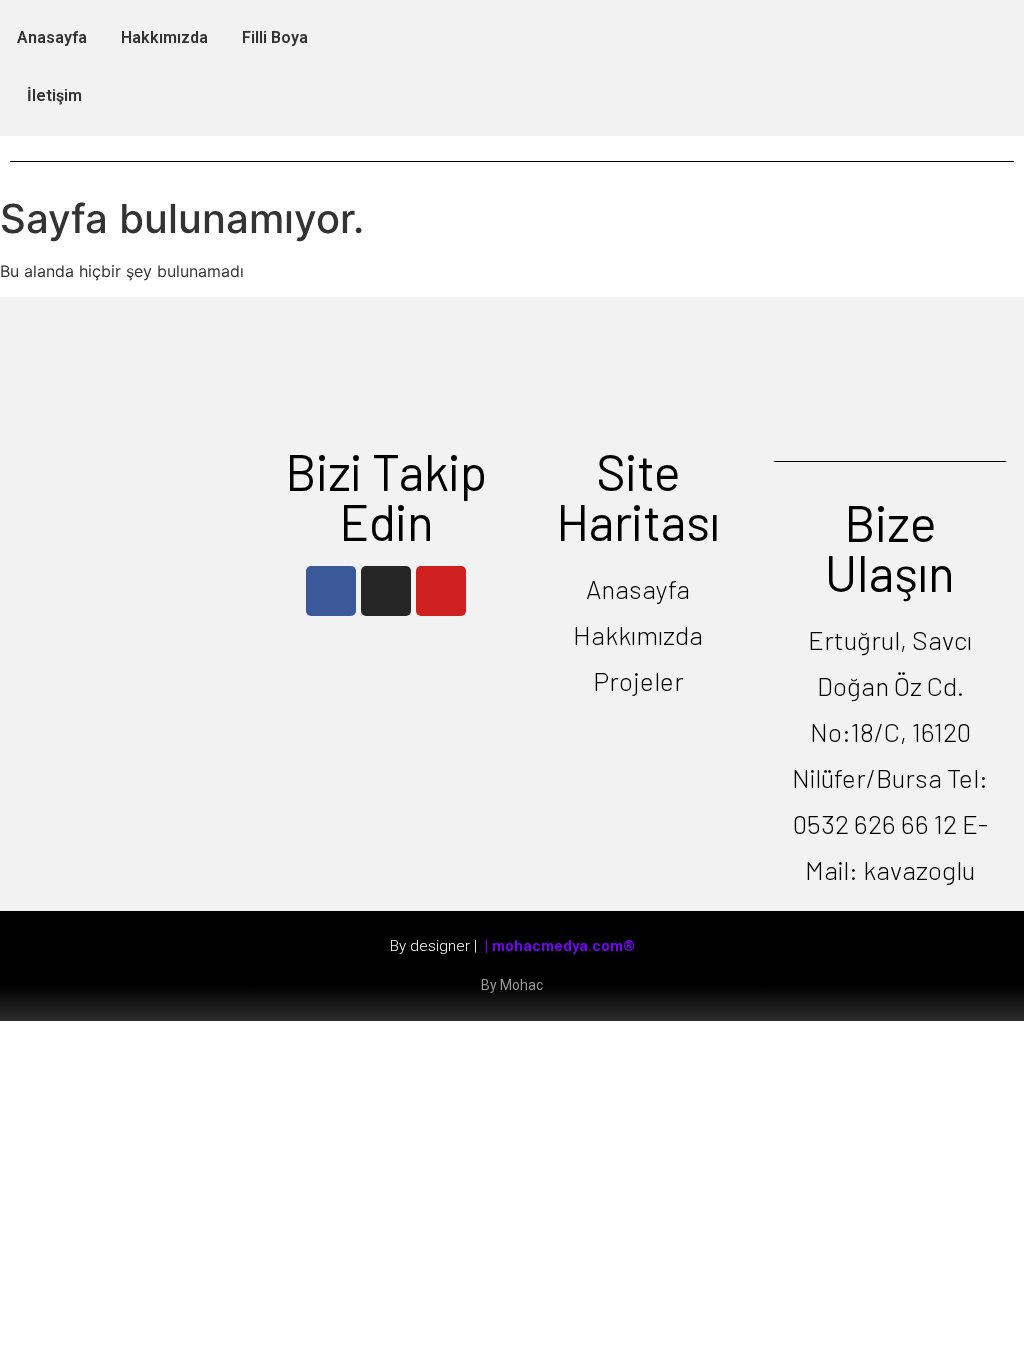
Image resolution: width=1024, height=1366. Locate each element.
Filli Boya (275, 37)
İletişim (54, 95)
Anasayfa (52, 37)
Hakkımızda (164, 37)
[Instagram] (386, 591)
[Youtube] (441, 591)
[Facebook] (331, 591)
